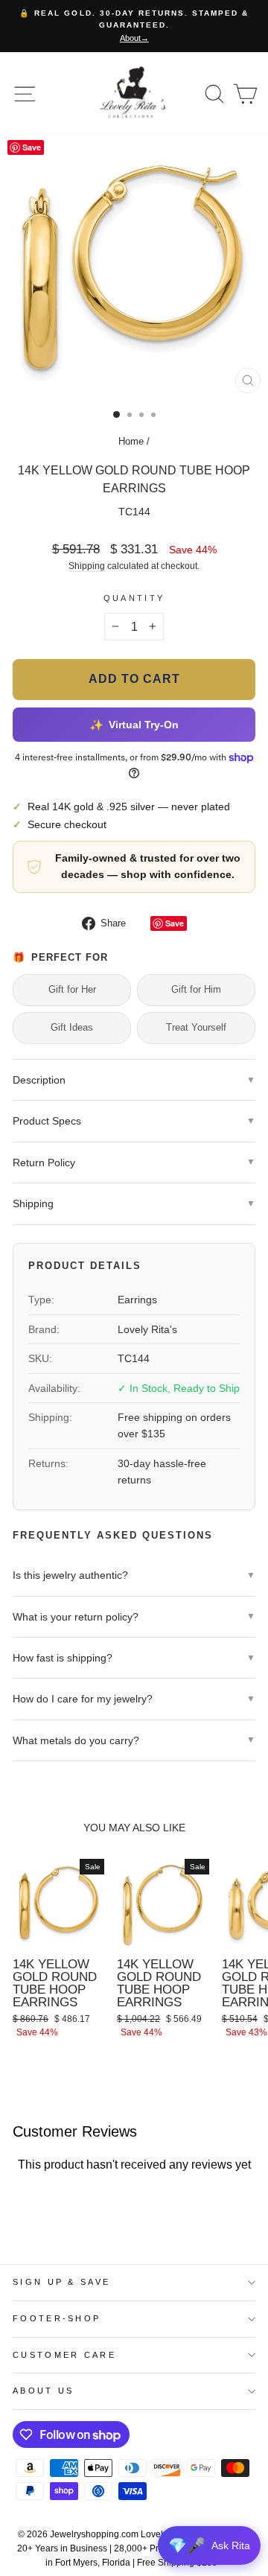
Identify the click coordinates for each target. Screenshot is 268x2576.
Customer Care (64, 2355)
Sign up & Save (61, 2282)
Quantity (134, 598)
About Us (44, 2391)
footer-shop (57, 2318)
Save (175, 923)
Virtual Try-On (134, 725)
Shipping (87, 566)
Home (131, 441)
